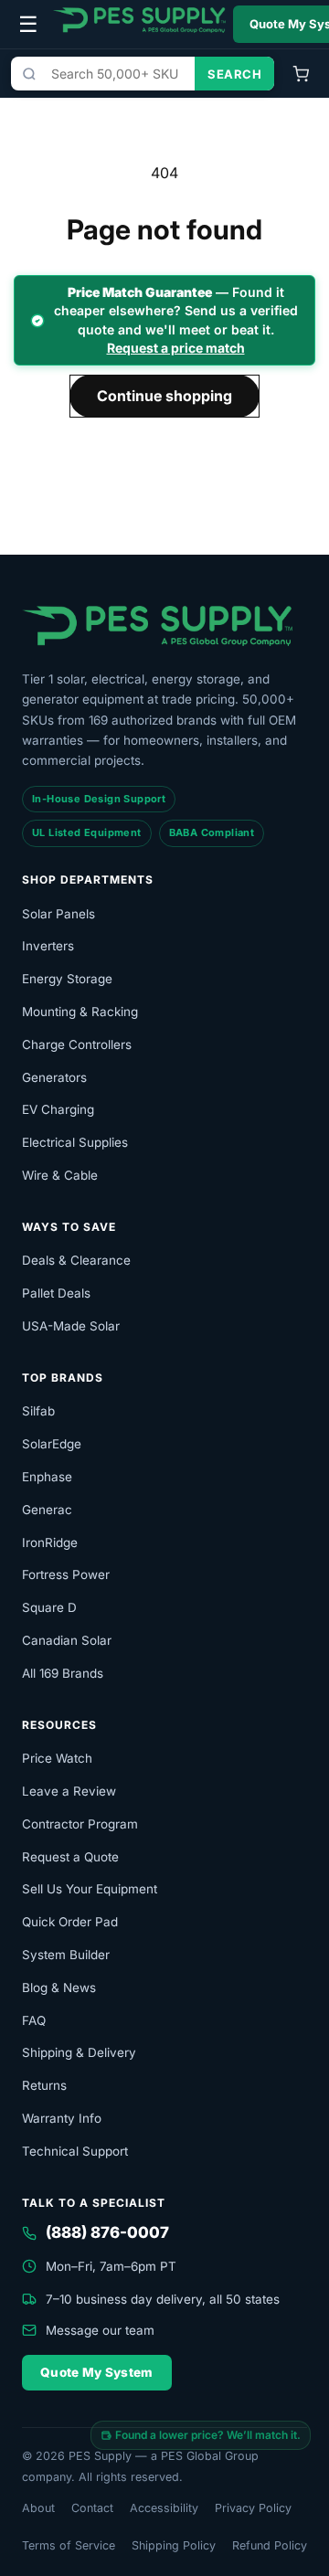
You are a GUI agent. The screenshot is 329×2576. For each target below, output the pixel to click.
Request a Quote (70, 1857)
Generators (54, 1077)
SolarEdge (52, 1444)
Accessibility (164, 2508)
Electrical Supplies (75, 1142)
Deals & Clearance (76, 1260)
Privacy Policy (253, 2508)
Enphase (47, 1477)
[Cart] (301, 74)
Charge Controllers (77, 1044)
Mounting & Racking (80, 1012)
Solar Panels (58, 914)
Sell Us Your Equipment (90, 1889)
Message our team (100, 2330)
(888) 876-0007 (107, 2232)
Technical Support (75, 2151)
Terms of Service (69, 2545)
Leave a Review (69, 1791)
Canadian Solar (67, 1640)
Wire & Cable (60, 1175)
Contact (92, 2508)
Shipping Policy (174, 2545)
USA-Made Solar (71, 1326)
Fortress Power (66, 1574)
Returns (44, 2085)
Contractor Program (80, 1824)
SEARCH (234, 74)
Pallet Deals (56, 1293)
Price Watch (57, 1758)
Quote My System (97, 2372)
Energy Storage (67, 979)
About (38, 2508)
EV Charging (58, 1109)
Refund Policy (270, 2545)
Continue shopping (164, 396)
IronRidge (50, 1542)
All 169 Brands (63, 1673)
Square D (49, 1607)
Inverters (48, 946)
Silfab (38, 1411)
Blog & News (59, 1988)
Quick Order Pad (70, 1922)
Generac (47, 1510)
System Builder (66, 1955)
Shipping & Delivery (79, 2052)
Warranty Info (62, 2118)
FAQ (34, 2020)
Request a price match (176, 348)
